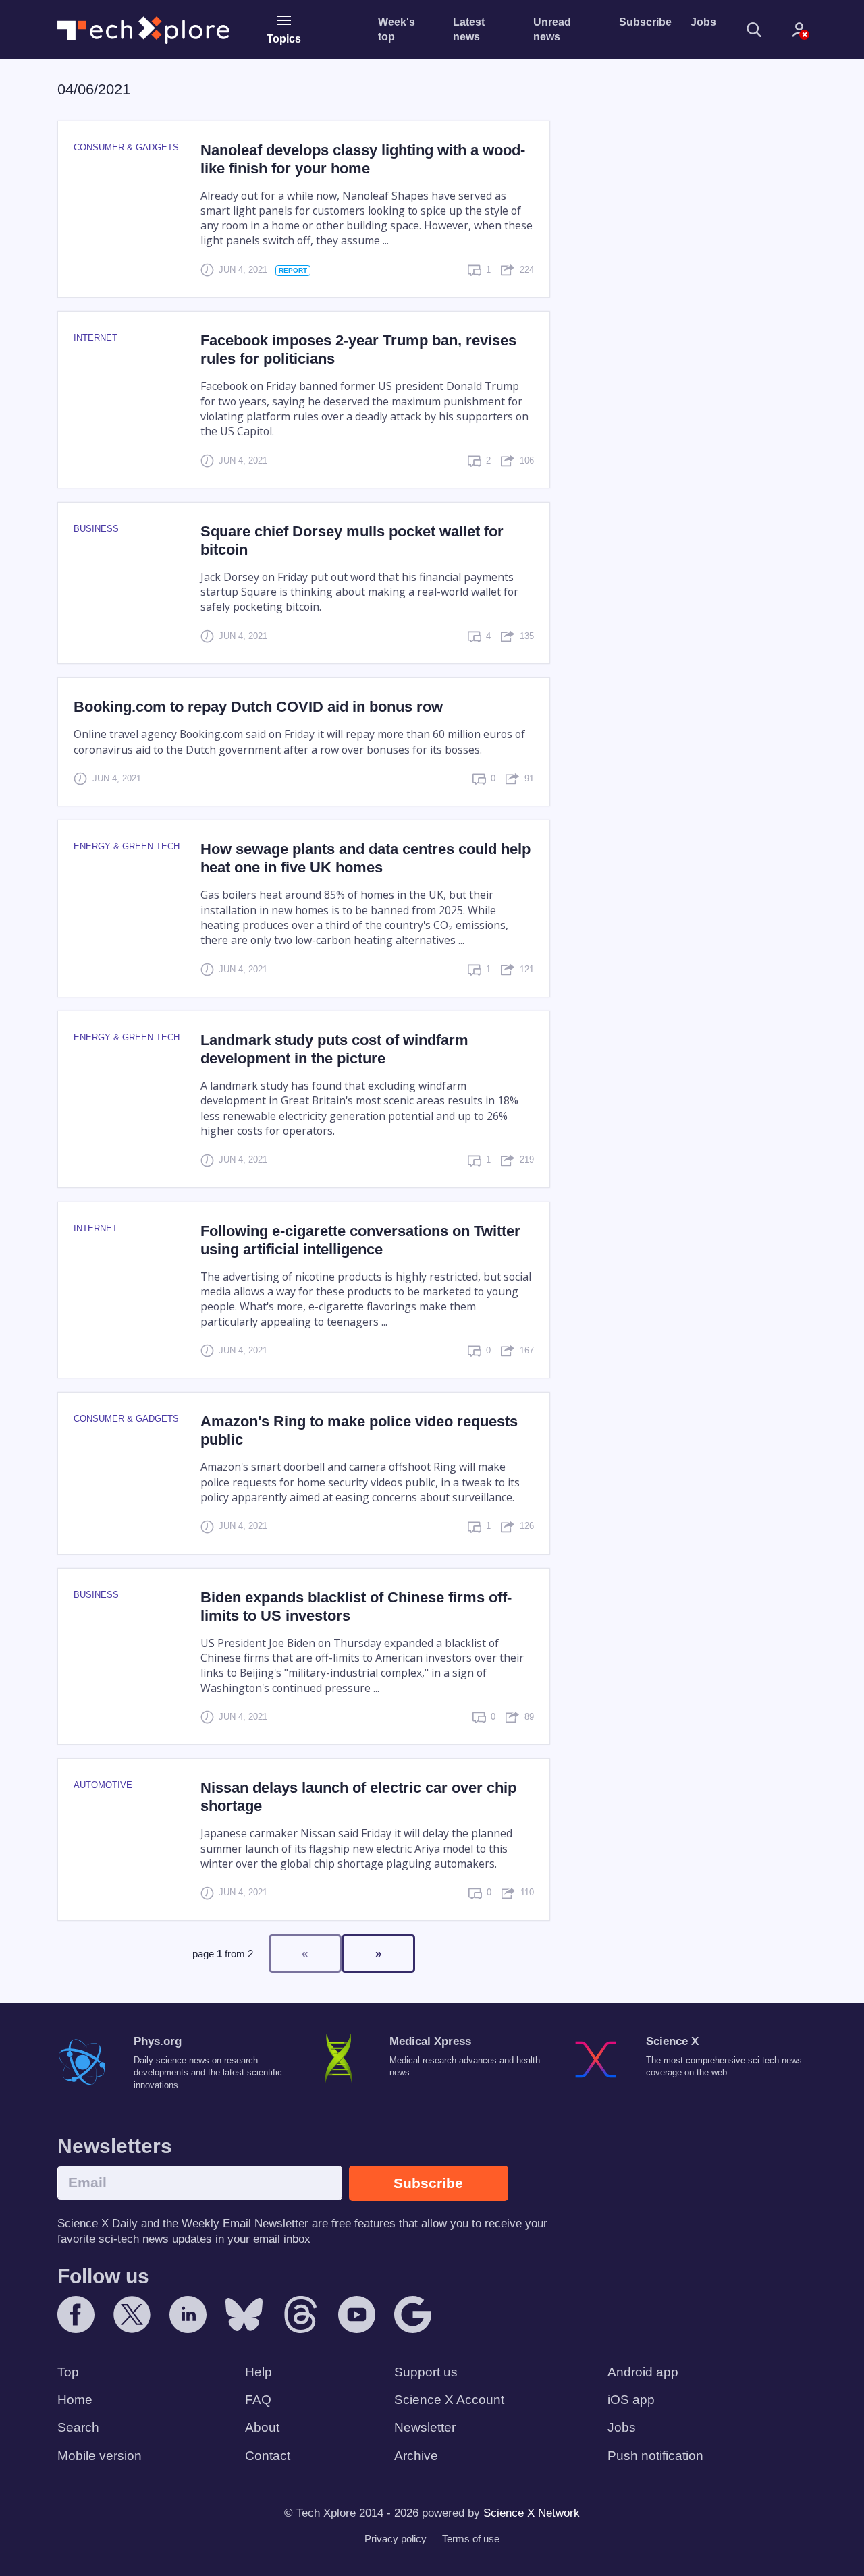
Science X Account (449, 2400)
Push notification (655, 2456)
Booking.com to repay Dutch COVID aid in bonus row (258, 707)
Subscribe (645, 22)
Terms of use (471, 2539)
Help (259, 2372)
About (262, 2427)
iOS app (631, 2400)
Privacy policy (396, 2539)
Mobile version (100, 2456)
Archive (416, 2456)
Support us (426, 2372)
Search (78, 2427)
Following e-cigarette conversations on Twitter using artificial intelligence (360, 1240)
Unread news (552, 29)
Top (68, 2372)
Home (75, 2400)
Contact (268, 2456)
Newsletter (425, 2427)
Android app (643, 2372)
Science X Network (532, 2513)
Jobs (703, 22)
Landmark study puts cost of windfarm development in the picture (334, 1049)
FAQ (258, 2400)
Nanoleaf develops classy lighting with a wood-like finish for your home (363, 159)
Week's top (397, 29)
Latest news (469, 29)
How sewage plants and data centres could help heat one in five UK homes (366, 858)
